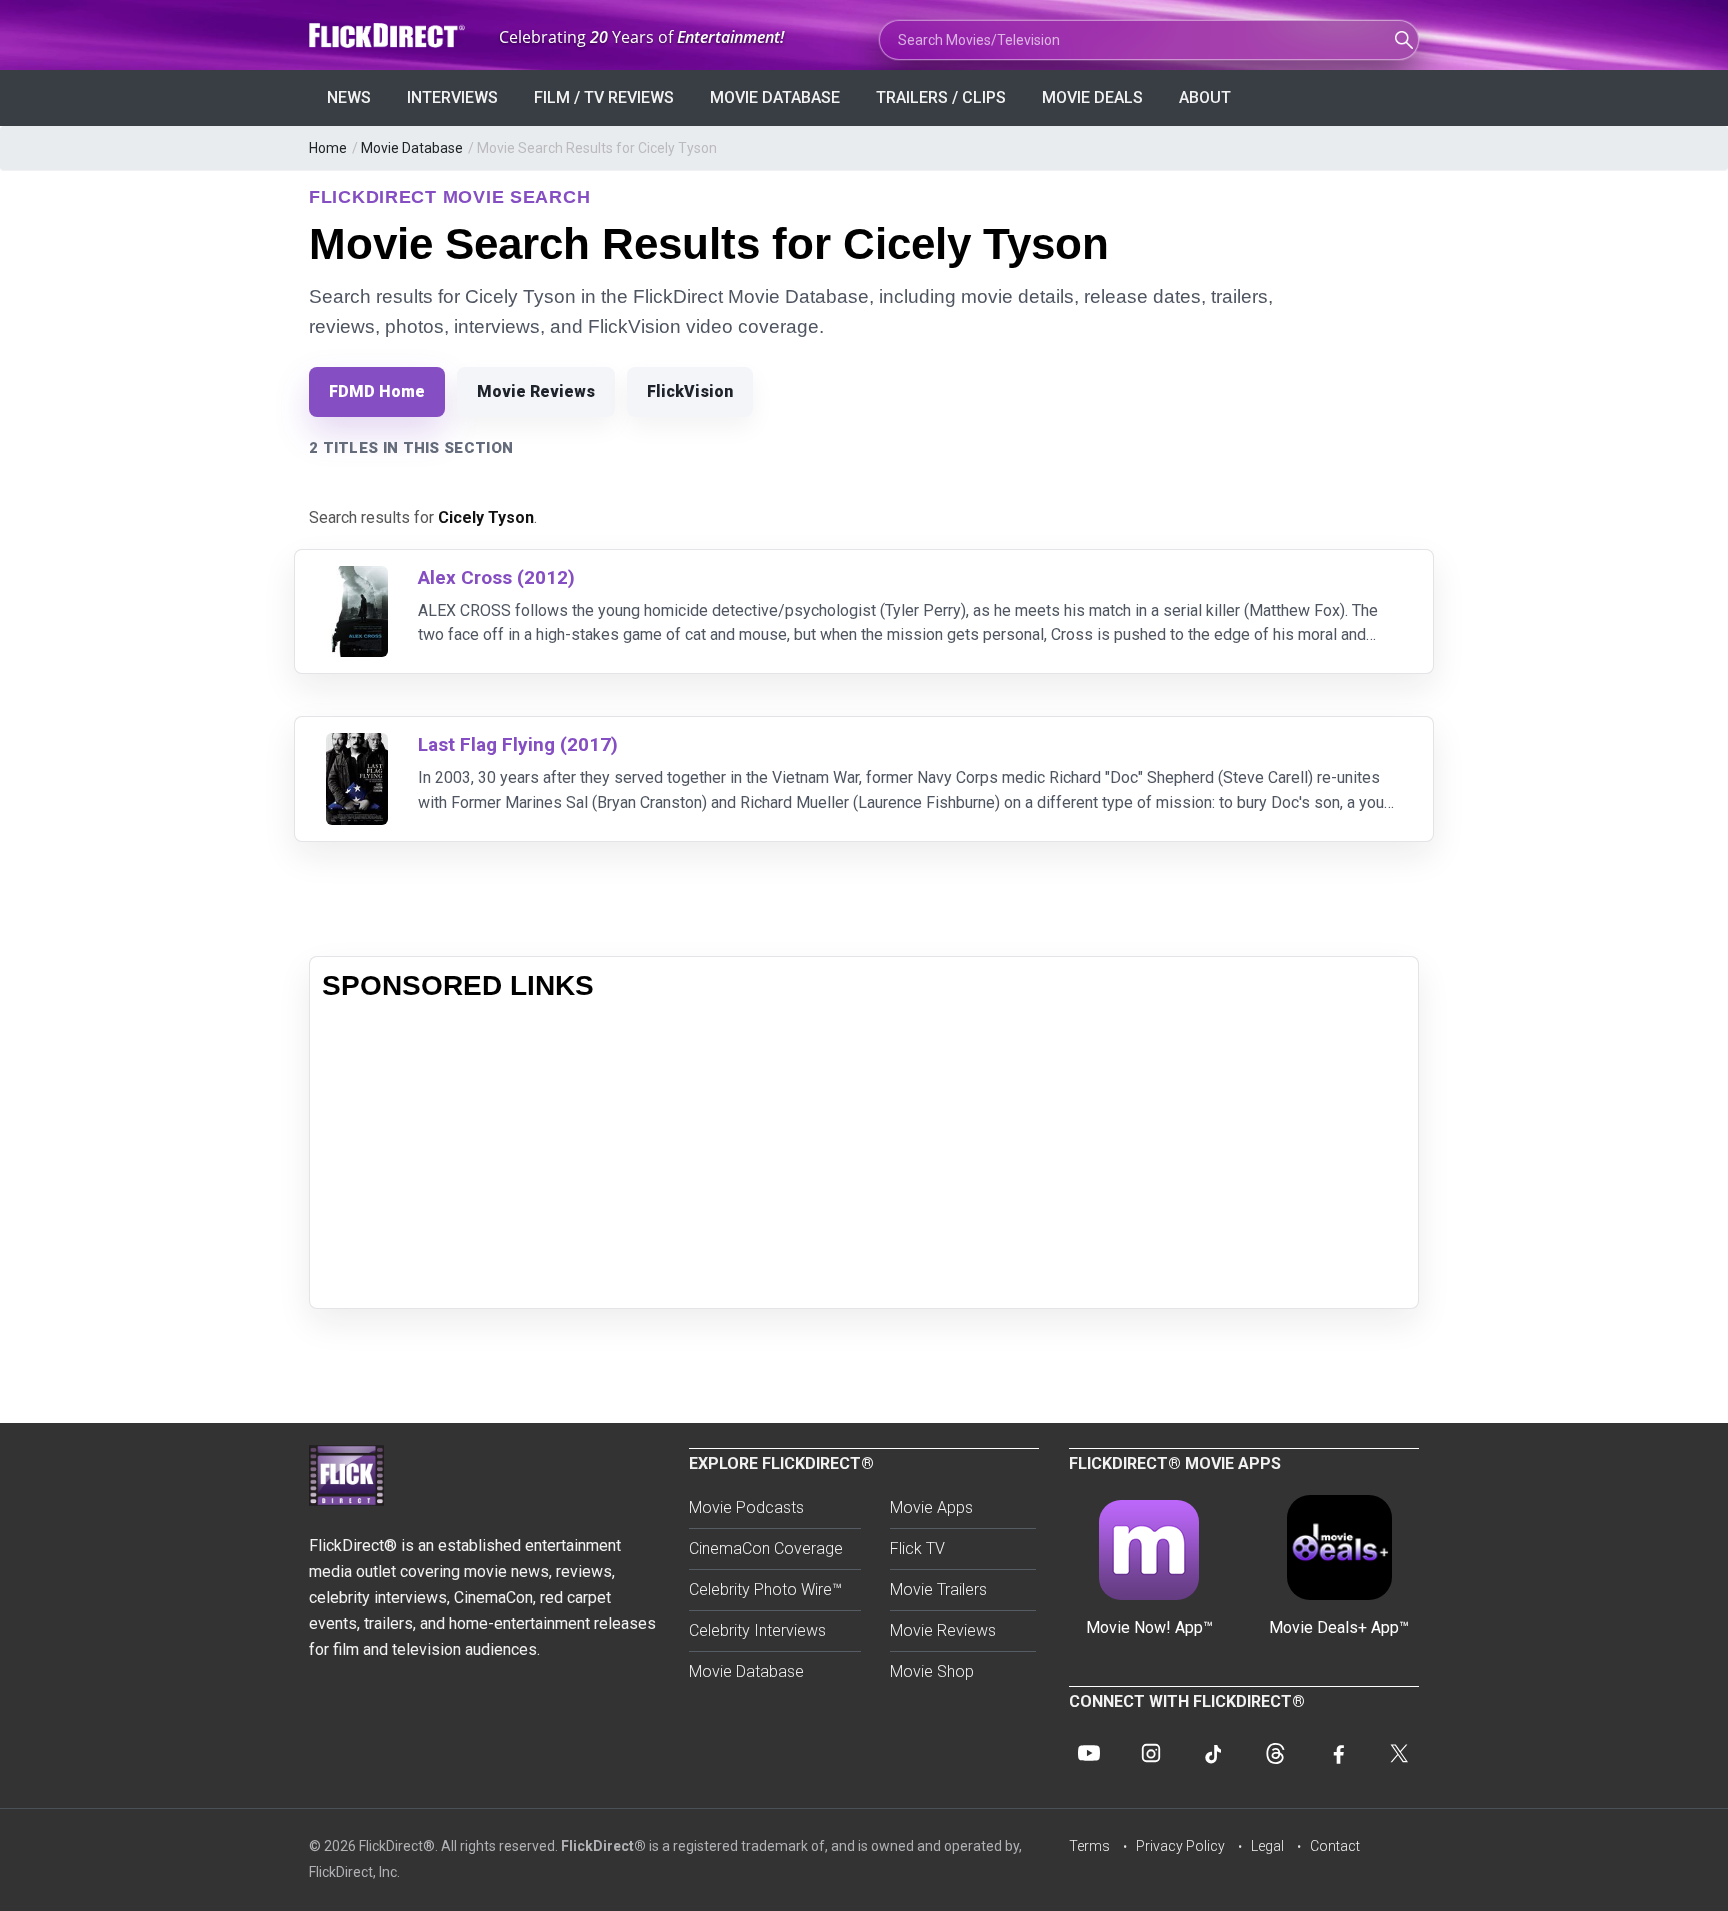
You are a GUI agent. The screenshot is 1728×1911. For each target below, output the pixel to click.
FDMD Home (377, 391)
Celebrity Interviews (757, 1630)
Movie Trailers (938, 1589)
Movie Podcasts (746, 1507)
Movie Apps (931, 1507)
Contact (1335, 1846)
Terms (1089, 1846)
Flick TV (917, 1548)
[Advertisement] (864, 1156)
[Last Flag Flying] (357, 745)
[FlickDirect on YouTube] (1089, 1753)
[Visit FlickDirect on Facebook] (1337, 1753)
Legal (1267, 1846)
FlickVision (690, 391)
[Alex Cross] (357, 578)
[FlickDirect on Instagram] (1151, 1753)
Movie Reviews (536, 391)
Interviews (452, 97)
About (1205, 97)
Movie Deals (1092, 97)
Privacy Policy (1180, 1846)
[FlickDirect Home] (389, 35)
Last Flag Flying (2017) (518, 744)
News (349, 97)
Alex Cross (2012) (496, 577)
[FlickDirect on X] (1399, 1753)
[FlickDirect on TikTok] (1213, 1753)
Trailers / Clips (941, 97)
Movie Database (775, 97)
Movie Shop (932, 1671)
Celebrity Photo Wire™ (765, 1589)
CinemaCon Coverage (766, 1548)
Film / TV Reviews (604, 97)
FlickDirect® (603, 1846)
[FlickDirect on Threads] (1275, 1753)
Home (328, 148)
